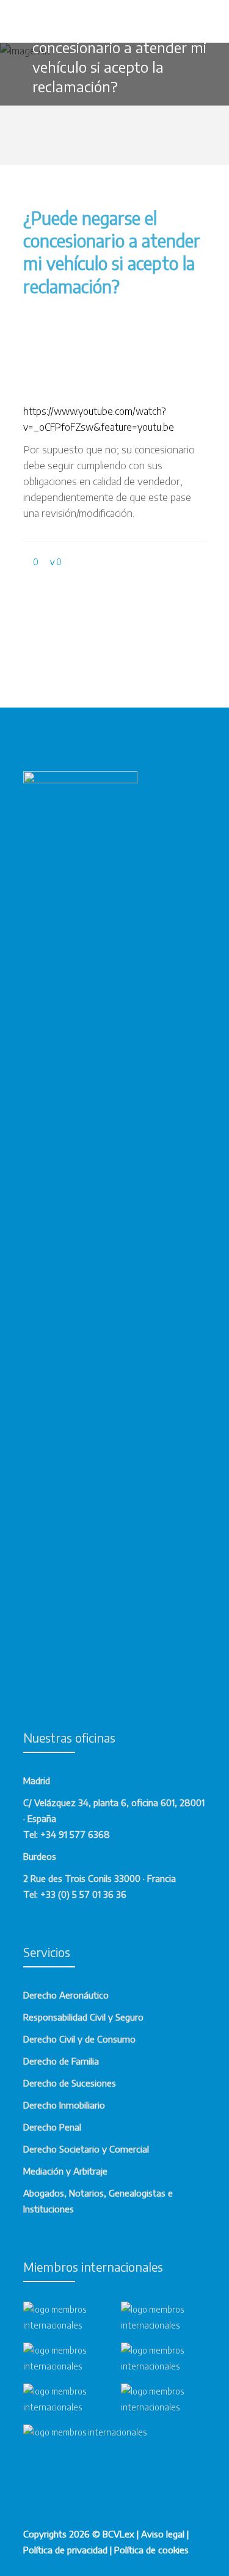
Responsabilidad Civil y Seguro (83, 2017)
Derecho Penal (52, 2127)
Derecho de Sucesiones (70, 2083)
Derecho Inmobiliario (64, 2105)
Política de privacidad (65, 2550)
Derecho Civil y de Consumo (79, 2039)
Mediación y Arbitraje (65, 2171)
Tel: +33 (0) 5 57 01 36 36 (75, 1894)
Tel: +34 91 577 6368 (67, 1834)
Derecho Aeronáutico (66, 1995)
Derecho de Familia (61, 2061)
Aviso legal (163, 2534)
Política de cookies (151, 2550)
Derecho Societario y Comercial (86, 2149)
